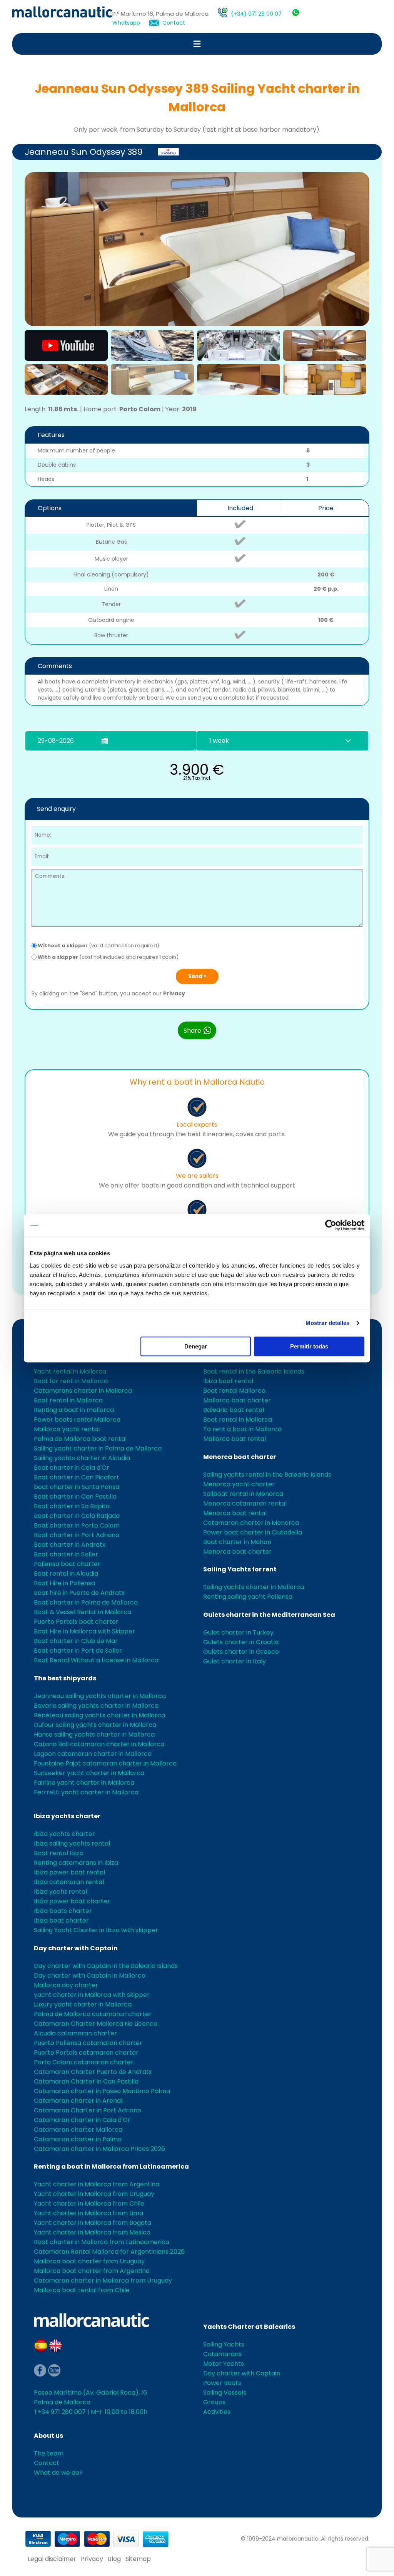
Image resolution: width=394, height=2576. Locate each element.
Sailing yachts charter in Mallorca (254, 1587)
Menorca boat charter (240, 1457)
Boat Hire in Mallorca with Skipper (84, 1631)
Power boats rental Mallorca (77, 1419)
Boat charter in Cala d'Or (72, 1468)
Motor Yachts (224, 2364)
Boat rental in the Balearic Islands (254, 1371)
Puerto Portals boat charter (76, 1622)
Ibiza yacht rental (60, 1892)
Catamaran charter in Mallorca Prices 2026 (99, 2149)
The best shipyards (65, 1678)
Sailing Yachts (224, 2344)
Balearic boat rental (234, 1410)
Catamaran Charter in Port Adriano (88, 2110)
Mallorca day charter (66, 1985)
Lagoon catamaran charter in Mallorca (93, 1754)
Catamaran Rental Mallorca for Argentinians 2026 (109, 2252)
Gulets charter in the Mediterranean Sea (269, 1615)
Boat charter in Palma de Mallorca (86, 1602)
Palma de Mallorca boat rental (80, 1439)
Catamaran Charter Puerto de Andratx (93, 2072)
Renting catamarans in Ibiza (76, 1863)
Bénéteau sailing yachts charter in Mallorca (99, 1715)
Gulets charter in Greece (241, 1652)
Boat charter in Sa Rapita (72, 1506)
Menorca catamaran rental (245, 1503)
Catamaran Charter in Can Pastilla (86, 2081)
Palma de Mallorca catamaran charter (93, 2014)
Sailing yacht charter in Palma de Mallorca (98, 1448)
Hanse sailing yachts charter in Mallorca (94, 1734)
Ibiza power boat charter (72, 1901)
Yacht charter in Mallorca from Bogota (93, 2223)
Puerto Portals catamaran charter (86, 2053)
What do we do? (58, 2473)
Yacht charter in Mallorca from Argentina (97, 2184)
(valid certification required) (98, 945)
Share (193, 1031)
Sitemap (138, 2559)
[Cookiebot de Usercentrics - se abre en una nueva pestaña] (331, 1225)
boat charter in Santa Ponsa (77, 1487)
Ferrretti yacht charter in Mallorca (86, 1792)
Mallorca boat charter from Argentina (92, 2271)
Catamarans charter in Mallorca (83, 1391)
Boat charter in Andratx (70, 1545)
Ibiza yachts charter (67, 1816)
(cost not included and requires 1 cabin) (108, 957)
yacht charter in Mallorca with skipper (92, 1995)
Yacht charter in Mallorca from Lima (88, 2213)
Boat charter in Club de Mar (76, 1641)
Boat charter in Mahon (237, 1542)
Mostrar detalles (328, 1323)
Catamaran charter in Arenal (78, 2101)
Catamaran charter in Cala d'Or (82, 2120)
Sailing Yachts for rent (240, 1569)
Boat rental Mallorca (234, 1391)
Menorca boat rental (235, 1513)
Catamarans (222, 2354)
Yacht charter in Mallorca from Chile (89, 2203)
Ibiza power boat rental (69, 1872)
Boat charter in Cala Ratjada (77, 1516)
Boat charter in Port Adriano (77, 1535)
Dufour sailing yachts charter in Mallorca (95, 1725)
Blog (114, 2559)
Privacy (174, 993)
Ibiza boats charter (63, 1911)
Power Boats (222, 2383)
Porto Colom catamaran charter (84, 2062)
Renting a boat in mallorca (74, 1410)
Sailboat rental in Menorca (243, 1494)
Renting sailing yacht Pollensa (248, 1597)
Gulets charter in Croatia (241, 1642)
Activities (217, 2412)
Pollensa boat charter (67, 1564)
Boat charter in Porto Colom (77, 1525)
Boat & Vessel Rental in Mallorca (83, 1612)
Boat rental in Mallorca (68, 1400)
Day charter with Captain (76, 1948)
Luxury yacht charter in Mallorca (83, 2004)
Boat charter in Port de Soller (78, 1651)
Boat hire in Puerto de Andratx (79, 1593)
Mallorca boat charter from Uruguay (89, 2261)
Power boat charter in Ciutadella (253, 1532)
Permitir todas (309, 1346)
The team (49, 2453)
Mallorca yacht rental (67, 1429)
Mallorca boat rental (235, 1439)
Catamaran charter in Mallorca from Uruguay (103, 2280)
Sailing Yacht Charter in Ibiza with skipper (96, 1930)
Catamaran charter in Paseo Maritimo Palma (102, 2091)
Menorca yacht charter (239, 1484)
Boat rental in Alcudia (66, 1574)
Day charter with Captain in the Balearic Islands (106, 1966)
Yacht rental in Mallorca (70, 1371)
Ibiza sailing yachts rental (72, 1843)
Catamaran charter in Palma (78, 2139)
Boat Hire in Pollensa (64, 1583)
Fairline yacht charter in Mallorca (84, 1783)
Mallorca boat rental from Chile (82, 2290)
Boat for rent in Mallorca (71, 1381)
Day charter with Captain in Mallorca (90, 1976)
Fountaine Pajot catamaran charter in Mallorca (105, 1763)
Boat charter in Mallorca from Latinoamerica (102, 2242)
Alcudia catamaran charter (75, 2033)
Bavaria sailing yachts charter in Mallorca (96, 1706)
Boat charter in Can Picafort (77, 1477)
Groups (214, 2402)
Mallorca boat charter (237, 1400)
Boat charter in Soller (66, 1554)
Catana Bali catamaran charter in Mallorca (99, 1744)
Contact (174, 23)
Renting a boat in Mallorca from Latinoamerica (111, 2166)
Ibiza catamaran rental (69, 1882)
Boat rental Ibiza (59, 1853)
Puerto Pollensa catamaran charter (88, 2043)
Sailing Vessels (225, 2393)
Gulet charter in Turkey (238, 1632)
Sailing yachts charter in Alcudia (82, 1458)
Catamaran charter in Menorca (251, 1523)
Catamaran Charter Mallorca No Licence (96, 2024)
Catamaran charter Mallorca (78, 2130)
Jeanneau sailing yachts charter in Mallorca (100, 1696)
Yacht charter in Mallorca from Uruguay (94, 2194)
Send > (197, 976)
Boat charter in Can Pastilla (75, 1497)
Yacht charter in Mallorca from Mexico (92, 2232)
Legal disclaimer (52, 2559)
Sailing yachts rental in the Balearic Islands (267, 1475)
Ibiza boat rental (228, 1381)
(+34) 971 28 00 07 (256, 14)
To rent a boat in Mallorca (242, 1429)
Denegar (196, 1346)
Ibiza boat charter (61, 1920)
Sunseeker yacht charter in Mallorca (89, 1773)
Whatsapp (126, 23)
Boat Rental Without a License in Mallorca (96, 1660)
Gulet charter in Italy (235, 1661)
